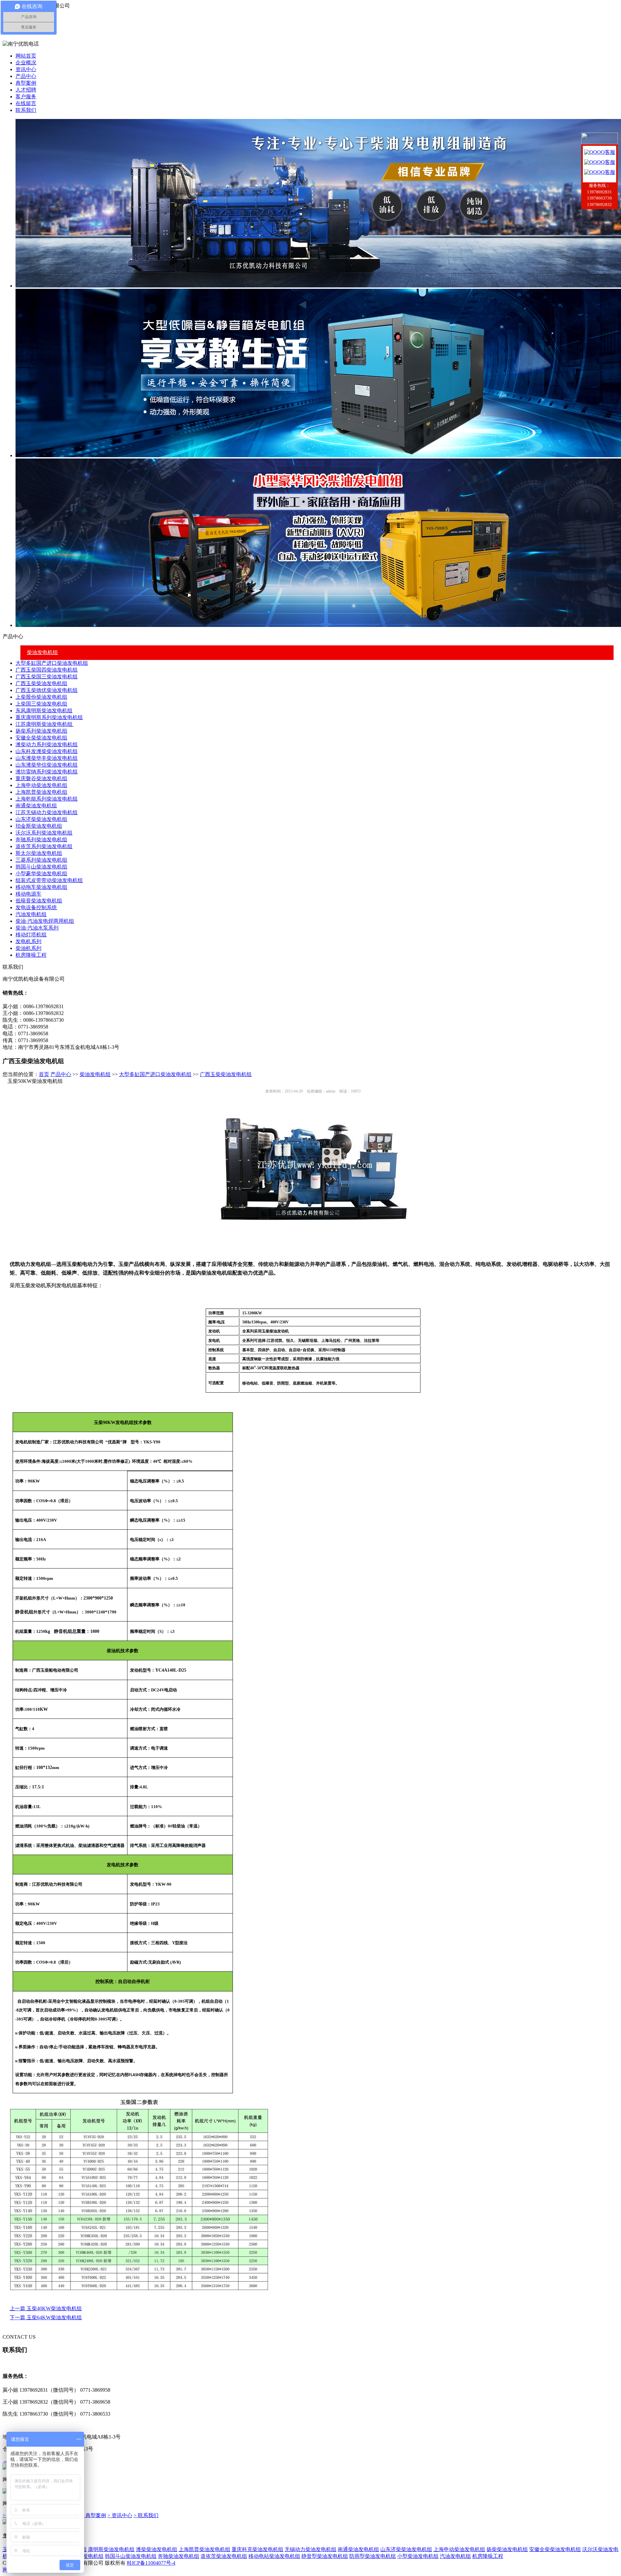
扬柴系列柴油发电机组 (41, 731)
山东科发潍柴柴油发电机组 (47, 751)
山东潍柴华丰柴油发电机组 (47, 758)
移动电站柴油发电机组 (274, 2556)
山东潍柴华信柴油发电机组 (47, 765)
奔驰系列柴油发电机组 (41, 840)
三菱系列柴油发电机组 (41, 860)
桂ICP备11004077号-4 (151, 2563)
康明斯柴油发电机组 (111, 2549)
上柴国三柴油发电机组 (41, 704)
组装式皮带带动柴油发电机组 (49, 880)
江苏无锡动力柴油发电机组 (47, 812)
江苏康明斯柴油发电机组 (45, 724)
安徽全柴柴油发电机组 (41, 738)
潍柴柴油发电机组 (157, 2549)
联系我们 (26, 110)
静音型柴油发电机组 (325, 2556)
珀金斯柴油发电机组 (39, 826)
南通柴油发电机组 (36, 806)
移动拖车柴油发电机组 (41, 887)
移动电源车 (28, 894)
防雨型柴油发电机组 (373, 2556)
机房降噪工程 (31, 955)
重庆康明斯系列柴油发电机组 (49, 717)
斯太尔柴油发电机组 (39, 853)
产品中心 (26, 76)
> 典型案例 (94, 2515)
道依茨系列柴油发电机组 (44, 846)
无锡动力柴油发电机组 (310, 2549)
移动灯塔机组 (31, 935)
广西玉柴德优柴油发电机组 (47, 690)
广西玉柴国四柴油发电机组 (47, 670)
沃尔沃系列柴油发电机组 (44, 833)
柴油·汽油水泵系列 (37, 928)
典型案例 (26, 83)
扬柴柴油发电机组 (507, 2549)
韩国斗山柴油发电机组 (41, 867)
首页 (44, 1074)
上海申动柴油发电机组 (41, 785)
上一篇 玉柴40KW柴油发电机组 (46, 2308)
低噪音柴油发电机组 (39, 901)
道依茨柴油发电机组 (224, 2556)
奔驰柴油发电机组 (179, 2556)
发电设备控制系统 (36, 907)
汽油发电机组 (31, 914)
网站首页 (26, 56)
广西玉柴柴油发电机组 (41, 683)
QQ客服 (606, 152)
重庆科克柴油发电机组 (257, 2549)
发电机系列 (28, 941)
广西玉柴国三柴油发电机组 (47, 677)
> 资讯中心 (120, 2515)
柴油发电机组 (42, 652)
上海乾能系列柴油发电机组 (47, 799)
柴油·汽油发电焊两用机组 (45, 921)
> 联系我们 (146, 2515)
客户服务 (26, 97)
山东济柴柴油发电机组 (41, 819)
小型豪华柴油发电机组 (41, 873)
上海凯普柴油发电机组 (41, 792)
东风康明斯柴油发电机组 (44, 711)
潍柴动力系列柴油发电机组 (47, 744)
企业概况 (26, 63)
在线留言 (26, 103)
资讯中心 (26, 69)
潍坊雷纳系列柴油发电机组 (47, 772)
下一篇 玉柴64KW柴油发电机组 (46, 2317)
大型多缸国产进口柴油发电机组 (52, 663)
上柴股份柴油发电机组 (41, 697)
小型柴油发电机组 (418, 2556)
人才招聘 (26, 90)
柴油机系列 (28, 948)
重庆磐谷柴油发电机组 (41, 778)
